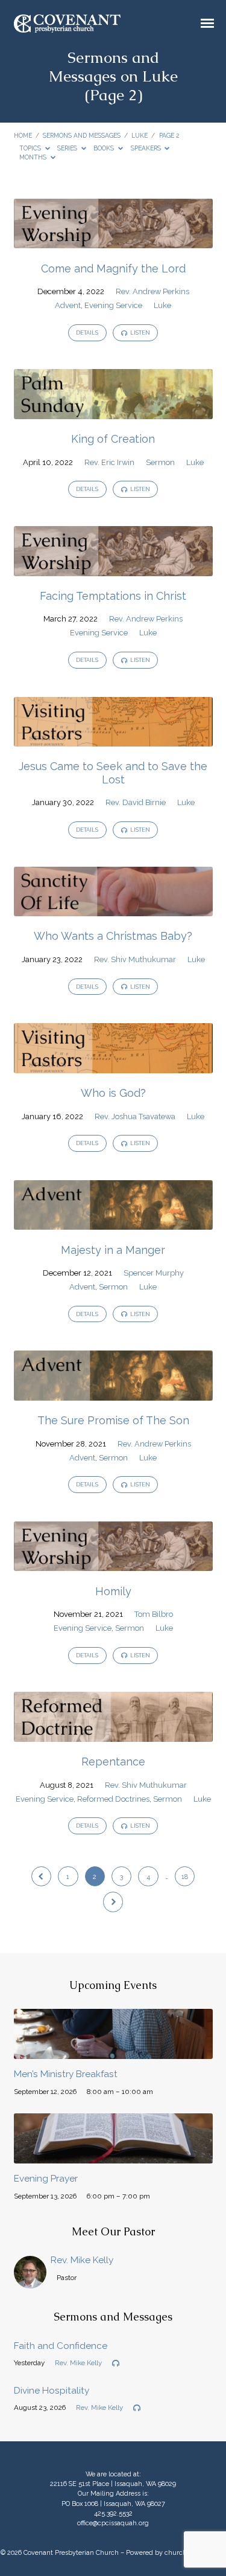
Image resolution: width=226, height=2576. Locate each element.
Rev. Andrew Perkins (152, 291)
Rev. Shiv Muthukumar (135, 959)
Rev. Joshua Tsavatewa (135, 1116)
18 (185, 1877)
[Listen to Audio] (116, 2363)
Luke (140, 135)
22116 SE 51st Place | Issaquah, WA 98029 (113, 2484)
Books (105, 148)
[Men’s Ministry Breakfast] (113, 2052)
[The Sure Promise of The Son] (113, 1394)
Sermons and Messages (82, 135)
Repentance (113, 1762)
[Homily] (113, 1564)
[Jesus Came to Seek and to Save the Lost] (113, 740)
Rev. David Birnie (136, 802)
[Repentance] (113, 1735)
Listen (140, 333)
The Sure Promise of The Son (113, 1420)
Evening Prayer (46, 2179)
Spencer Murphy (154, 1273)
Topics (31, 148)
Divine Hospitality (52, 2391)
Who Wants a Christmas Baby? (113, 936)
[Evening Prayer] (113, 2157)
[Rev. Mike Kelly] (30, 2282)
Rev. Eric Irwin (109, 462)
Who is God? (113, 1093)
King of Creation (113, 439)
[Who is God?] (113, 1066)
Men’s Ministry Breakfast (66, 2074)
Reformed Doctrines (113, 1799)
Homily (113, 1591)
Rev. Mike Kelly (82, 2260)
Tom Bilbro (154, 1614)
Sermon (160, 462)
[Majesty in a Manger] (113, 1223)
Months (34, 157)
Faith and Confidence (61, 2346)
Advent (68, 305)
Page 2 (169, 135)
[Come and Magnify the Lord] (113, 241)
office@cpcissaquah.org (113, 2523)
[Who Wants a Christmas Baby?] (113, 909)
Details (87, 333)
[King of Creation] (113, 412)
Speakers (147, 148)
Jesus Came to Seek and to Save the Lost (113, 773)
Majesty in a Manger (113, 1250)
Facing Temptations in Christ (113, 596)
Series (68, 148)
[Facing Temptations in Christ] (113, 569)
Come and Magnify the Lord (113, 268)
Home (23, 135)
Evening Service (113, 305)
